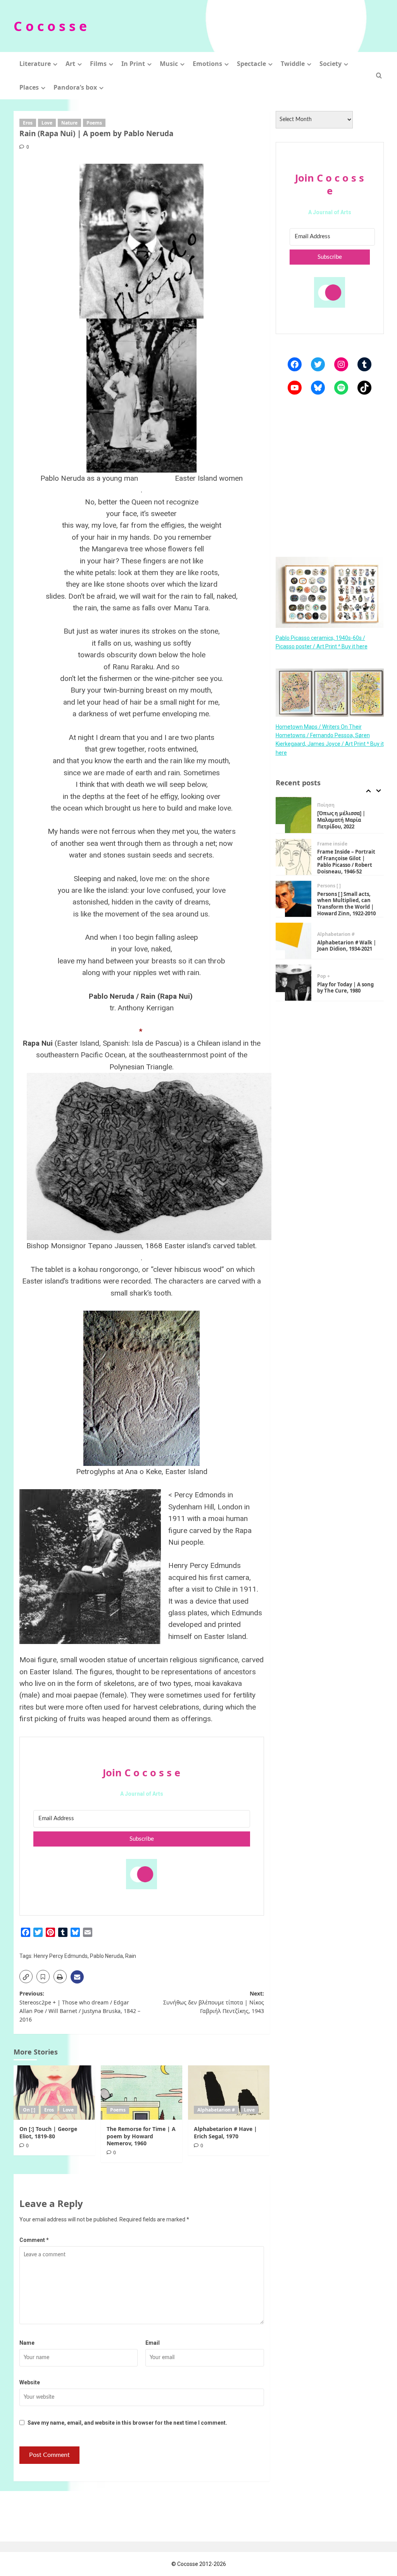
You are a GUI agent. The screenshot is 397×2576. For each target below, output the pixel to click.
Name (27, 2343)
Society (331, 64)
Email (153, 2343)
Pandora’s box (75, 87)
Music (169, 64)
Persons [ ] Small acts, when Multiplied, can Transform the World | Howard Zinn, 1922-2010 (346, 873)
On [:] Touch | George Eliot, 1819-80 (48, 2132)
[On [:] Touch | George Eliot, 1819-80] (54, 2093)
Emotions (207, 64)
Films (98, 64)
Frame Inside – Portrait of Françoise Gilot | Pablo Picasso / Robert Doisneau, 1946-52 (346, 831)
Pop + (324, 946)
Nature (69, 123)
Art (70, 64)
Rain (131, 1956)
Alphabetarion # (216, 2110)
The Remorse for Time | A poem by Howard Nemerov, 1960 (141, 2136)
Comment (34, 2240)
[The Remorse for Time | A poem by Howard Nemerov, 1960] (142, 2093)
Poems (94, 123)
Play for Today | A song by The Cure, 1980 (345, 957)
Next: (214, 2002)
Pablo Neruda (106, 1956)
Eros (28, 123)
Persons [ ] (329, 855)
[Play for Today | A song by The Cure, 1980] (294, 952)
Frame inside (332, 813)
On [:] (29, 2110)
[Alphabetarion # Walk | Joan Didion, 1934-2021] (294, 910)
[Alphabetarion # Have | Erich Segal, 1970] (229, 2093)
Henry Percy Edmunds (61, 1956)
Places (29, 87)
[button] (379, 75)
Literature (35, 64)
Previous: (80, 2006)
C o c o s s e (50, 26)
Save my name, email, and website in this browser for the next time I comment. (127, 2423)
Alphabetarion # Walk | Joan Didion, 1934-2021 (347, 915)
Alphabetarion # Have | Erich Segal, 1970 (225, 2132)
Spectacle (251, 64)
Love (47, 123)
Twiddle (293, 64)
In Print (133, 64)
